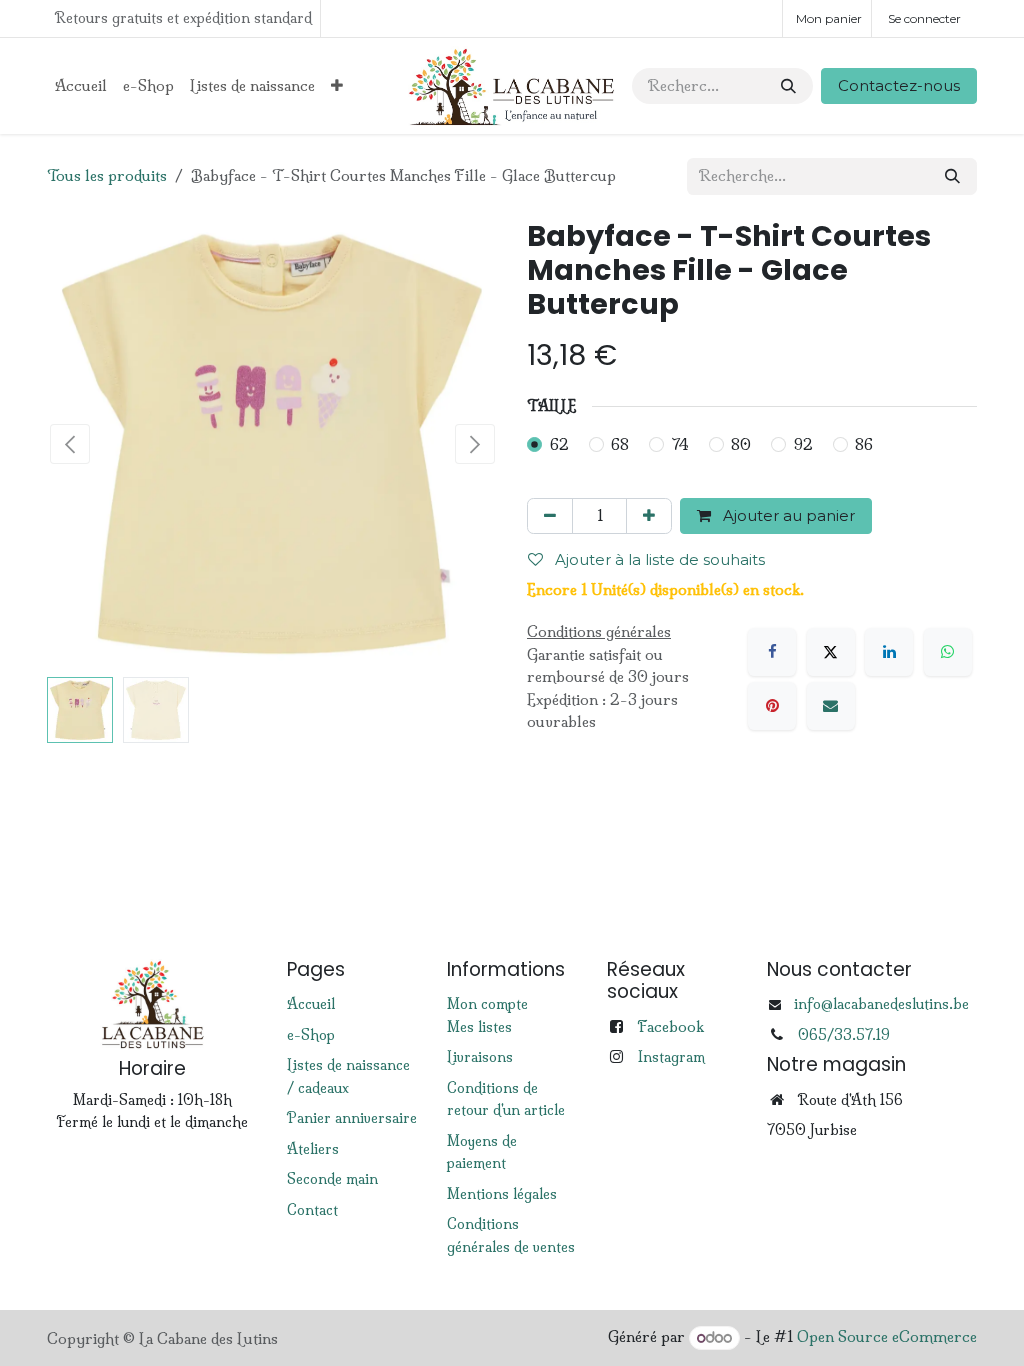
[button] (69, 444)
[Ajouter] (649, 516)
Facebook (670, 1026)
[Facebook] (772, 652)
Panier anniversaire (352, 1118)
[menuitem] (81, 86)
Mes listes (479, 1027)
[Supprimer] (550, 516)
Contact (312, 1210)
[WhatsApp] (948, 652)
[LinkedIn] (889, 652)
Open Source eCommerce (887, 1337)
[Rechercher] (788, 86)
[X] (831, 652)
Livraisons (480, 1057)
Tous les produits (107, 175)
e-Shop (311, 1035)
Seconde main (332, 1179)
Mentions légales (502, 1194)
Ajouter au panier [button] (787, 515)
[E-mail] (831, 706)
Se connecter (924, 18)
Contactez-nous (899, 85)
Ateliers (313, 1149)
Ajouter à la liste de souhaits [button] (658, 559)
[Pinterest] (772, 706)
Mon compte (487, 1004)
